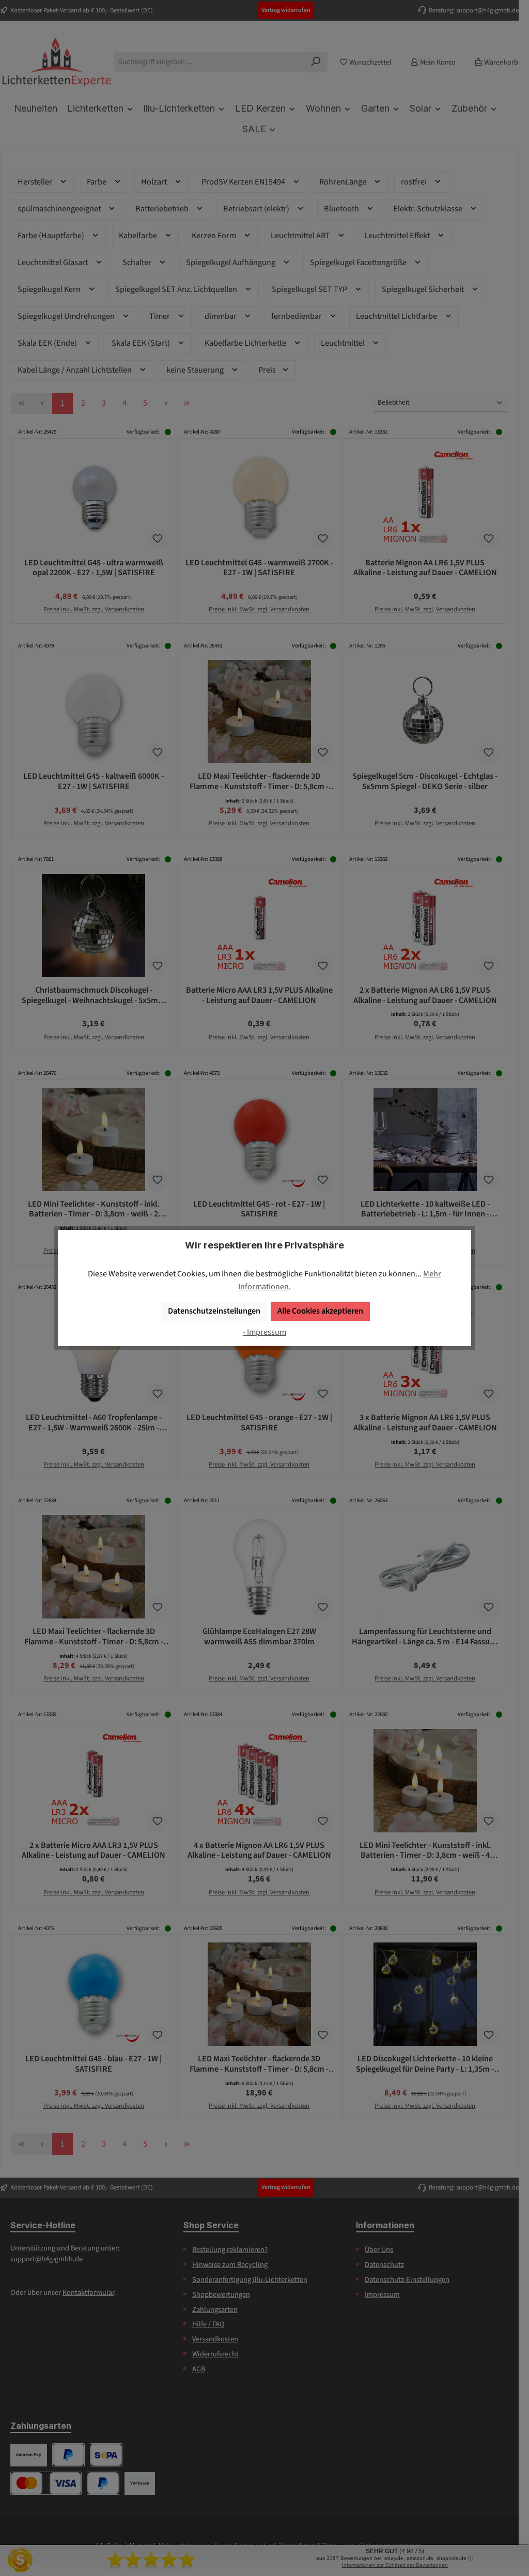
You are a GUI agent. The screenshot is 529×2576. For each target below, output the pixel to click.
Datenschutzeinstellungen (214, 1311)
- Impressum (264, 1332)
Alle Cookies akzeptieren (320, 1311)
